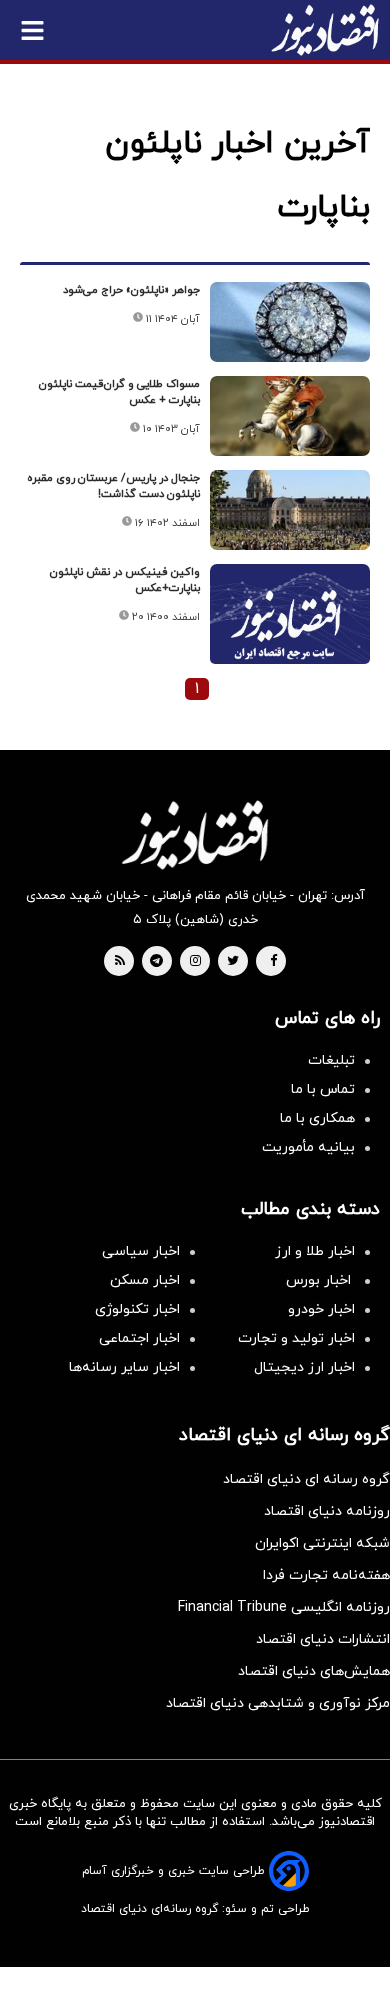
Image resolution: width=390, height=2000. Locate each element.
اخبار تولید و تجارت (296, 1338)
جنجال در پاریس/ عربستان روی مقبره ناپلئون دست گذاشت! (113, 486)
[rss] (120, 962)
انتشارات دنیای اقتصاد (323, 1639)
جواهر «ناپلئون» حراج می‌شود (131, 290)
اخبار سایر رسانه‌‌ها (124, 1367)
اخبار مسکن (145, 1280)
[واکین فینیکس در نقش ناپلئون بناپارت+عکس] (290, 623)
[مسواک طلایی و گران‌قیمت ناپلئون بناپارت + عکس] (290, 416)
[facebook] (273, 962)
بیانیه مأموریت (308, 1147)
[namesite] (325, 30)
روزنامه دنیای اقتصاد (327, 1511)
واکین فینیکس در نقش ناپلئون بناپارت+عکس (125, 580)
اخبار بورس (320, 1280)
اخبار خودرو (321, 1309)
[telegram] (156, 962)
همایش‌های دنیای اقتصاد (314, 1671)
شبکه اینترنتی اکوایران (322, 1543)
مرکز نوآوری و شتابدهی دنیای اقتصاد (278, 1703)
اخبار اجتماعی (139, 1338)
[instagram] (195, 962)
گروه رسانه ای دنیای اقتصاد (306, 1479)
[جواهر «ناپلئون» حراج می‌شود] (290, 322)
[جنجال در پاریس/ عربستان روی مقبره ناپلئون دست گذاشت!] (290, 510)
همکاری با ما (317, 1118)
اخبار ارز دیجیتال (304, 1367)
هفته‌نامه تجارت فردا (326, 1575)
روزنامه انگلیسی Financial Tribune (284, 1607)
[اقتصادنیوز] (195, 835)
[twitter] (233, 962)
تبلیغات (331, 1060)
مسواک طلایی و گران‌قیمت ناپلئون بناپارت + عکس (119, 392)
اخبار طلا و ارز (315, 1251)
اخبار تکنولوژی (137, 1309)
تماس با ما (323, 1089)
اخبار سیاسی (141, 1251)
